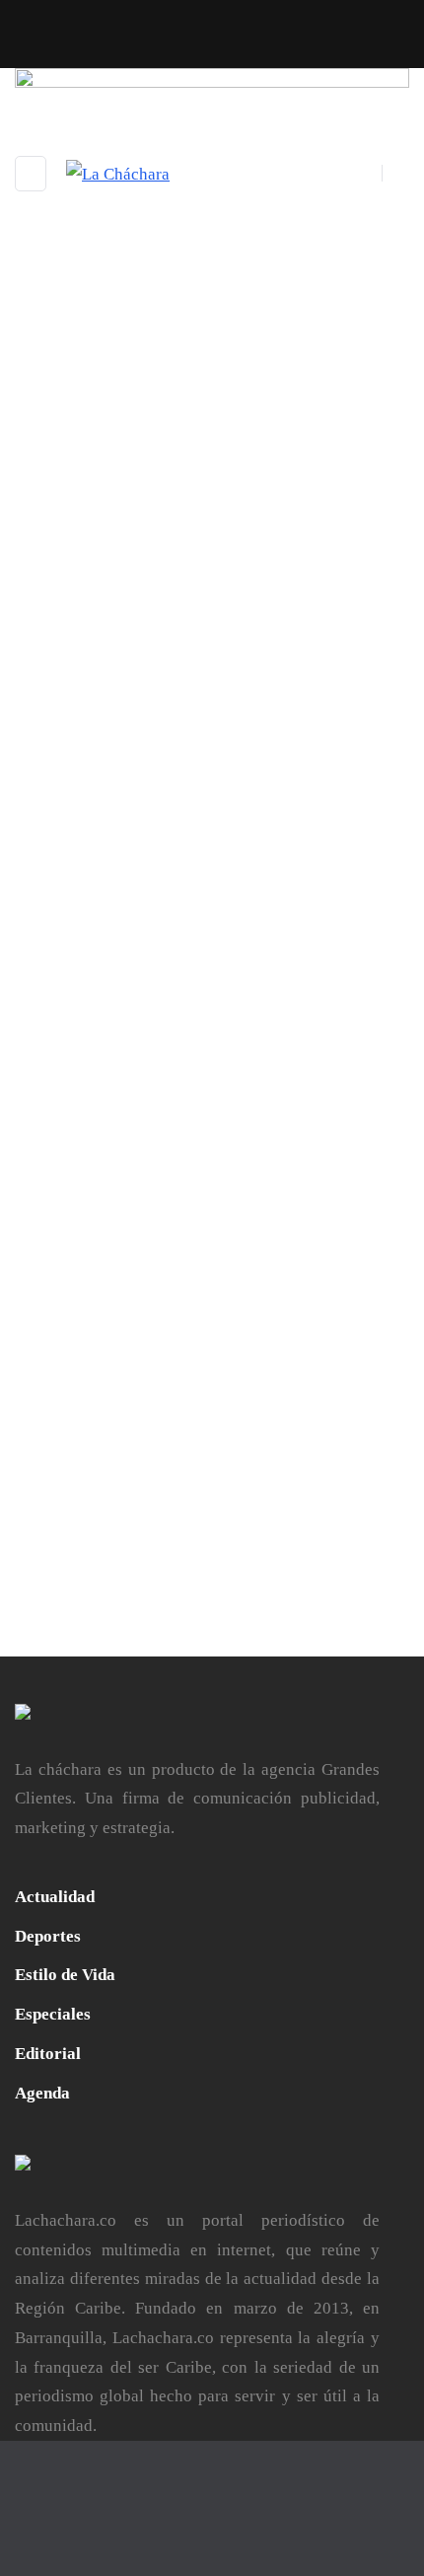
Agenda (119, 986)
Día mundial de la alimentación (155, 1014)
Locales (173, 986)
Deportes (48, 1936)
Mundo (225, 986)
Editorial (48, 2054)
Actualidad (53, 986)
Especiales (53, 2014)
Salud (270, 986)
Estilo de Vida (65, 1975)
